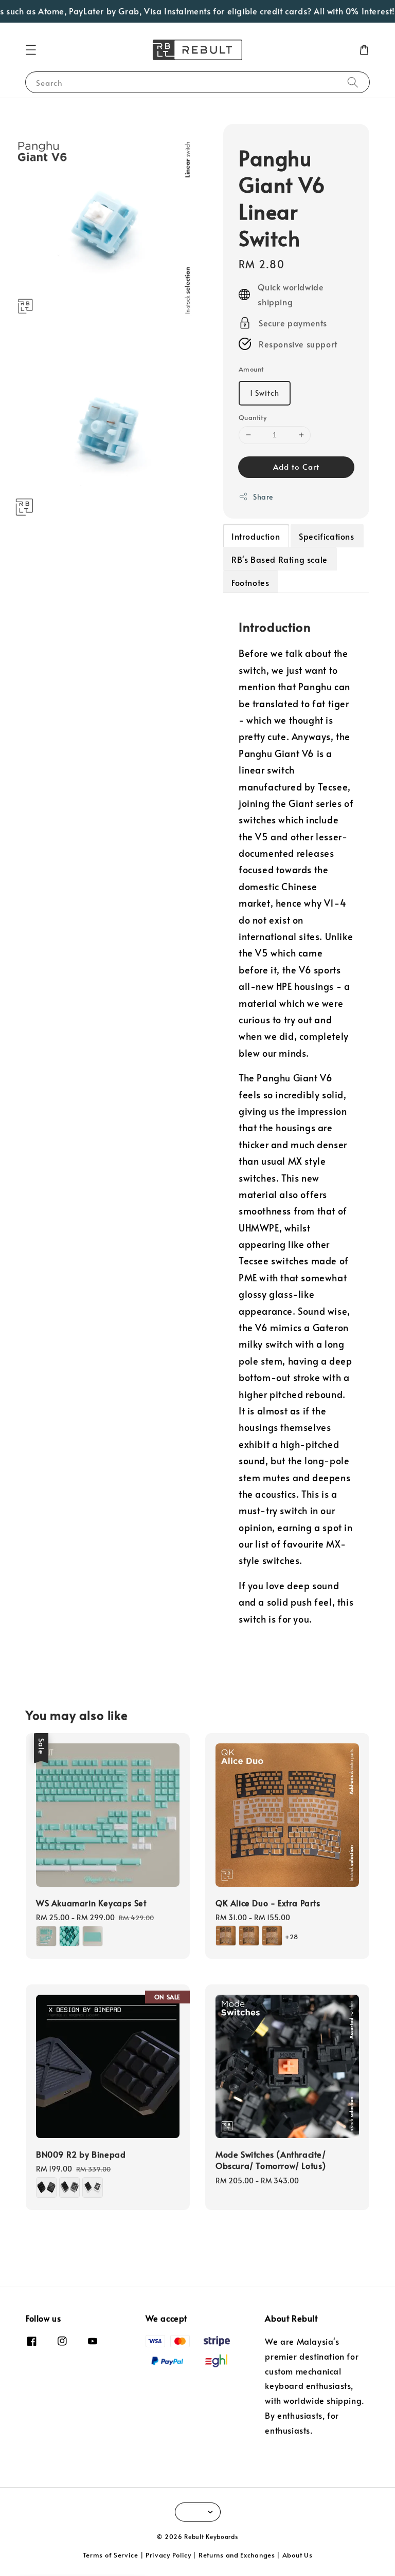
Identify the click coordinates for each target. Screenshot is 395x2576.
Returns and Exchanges (237, 2555)
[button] (31, 50)
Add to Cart (296, 466)
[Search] (353, 82)
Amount (251, 369)
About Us (298, 2555)
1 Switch (265, 393)
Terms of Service (111, 2555)
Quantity (253, 417)
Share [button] (263, 497)
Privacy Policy (168, 2555)
